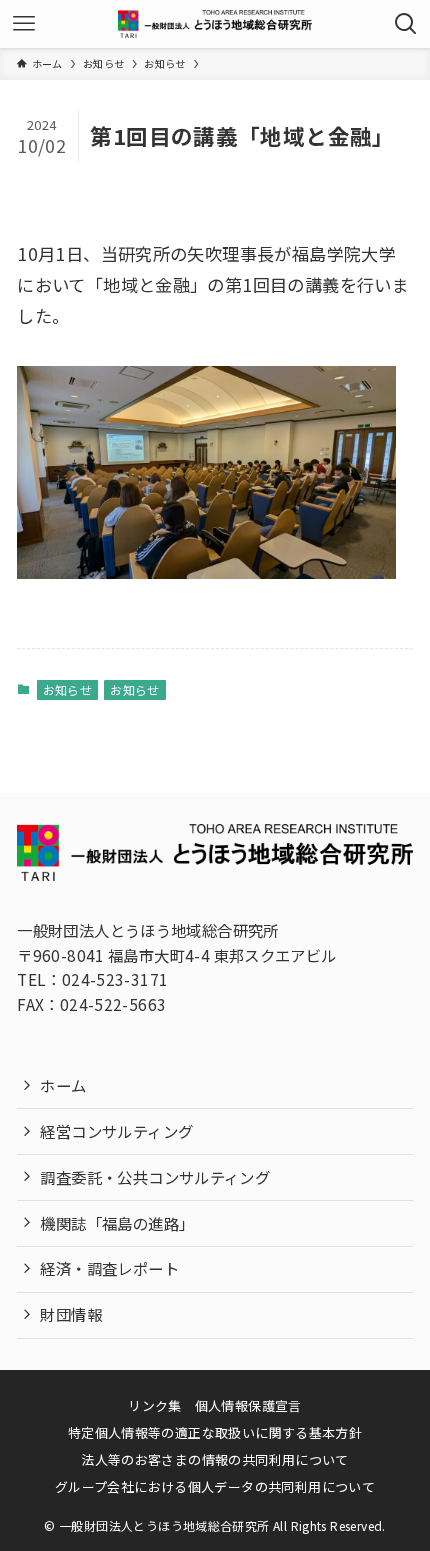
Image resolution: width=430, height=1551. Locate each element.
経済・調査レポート (109, 1268)
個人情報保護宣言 (248, 1405)
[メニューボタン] (24, 24)
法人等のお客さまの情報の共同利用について (215, 1459)
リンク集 (155, 1405)
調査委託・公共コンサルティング (155, 1177)
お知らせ (68, 689)
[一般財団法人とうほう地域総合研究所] (215, 24)
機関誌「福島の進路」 (117, 1223)
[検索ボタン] (406, 24)
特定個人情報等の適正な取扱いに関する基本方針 (215, 1432)
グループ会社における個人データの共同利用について (215, 1486)
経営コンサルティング (116, 1131)
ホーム (63, 1085)
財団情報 (71, 1314)
